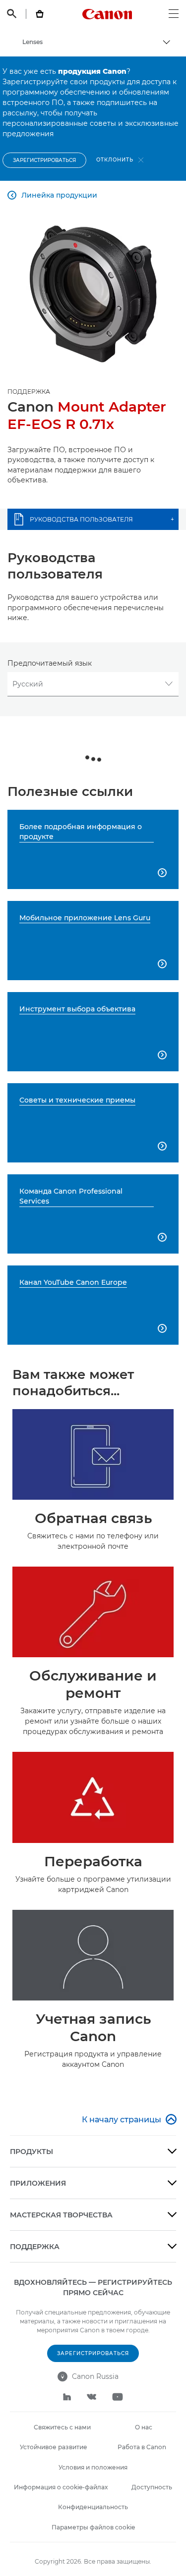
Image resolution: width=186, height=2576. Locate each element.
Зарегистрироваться (44, 160)
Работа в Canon (142, 2447)
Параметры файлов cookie (93, 2527)
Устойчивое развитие (54, 2447)
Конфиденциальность (93, 2507)
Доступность (152, 2487)
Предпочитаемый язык (50, 663)
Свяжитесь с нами (62, 2427)
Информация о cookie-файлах (61, 2487)
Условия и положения (93, 2467)
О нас (144, 2427)
